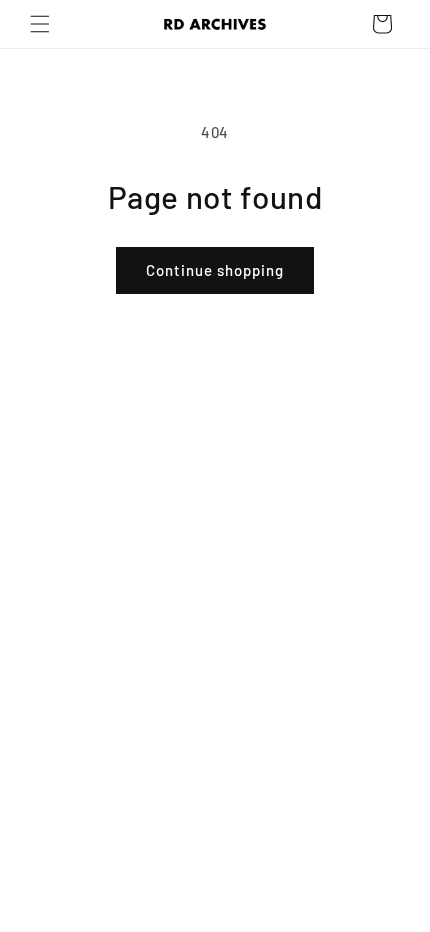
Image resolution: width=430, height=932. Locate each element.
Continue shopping (215, 270)
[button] (40, 24)
